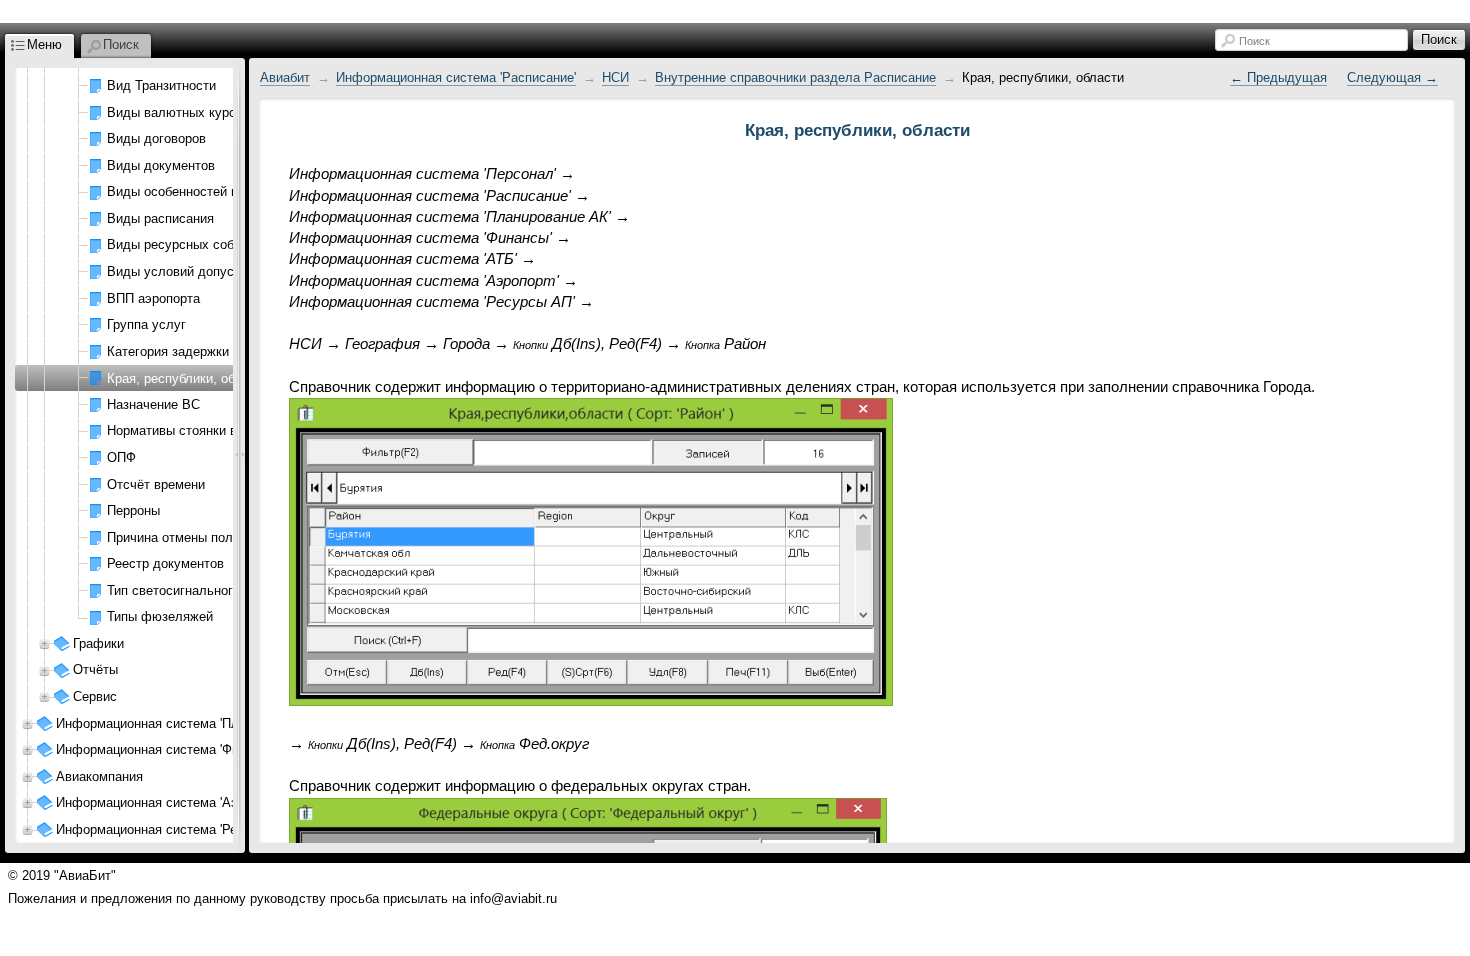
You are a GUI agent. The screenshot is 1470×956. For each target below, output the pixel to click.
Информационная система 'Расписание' (456, 77)
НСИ (615, 77)
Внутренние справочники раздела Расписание (795, 77)
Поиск (1254, 41)
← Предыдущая (1278, 77)
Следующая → (1392, 77)
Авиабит (285, 77)
